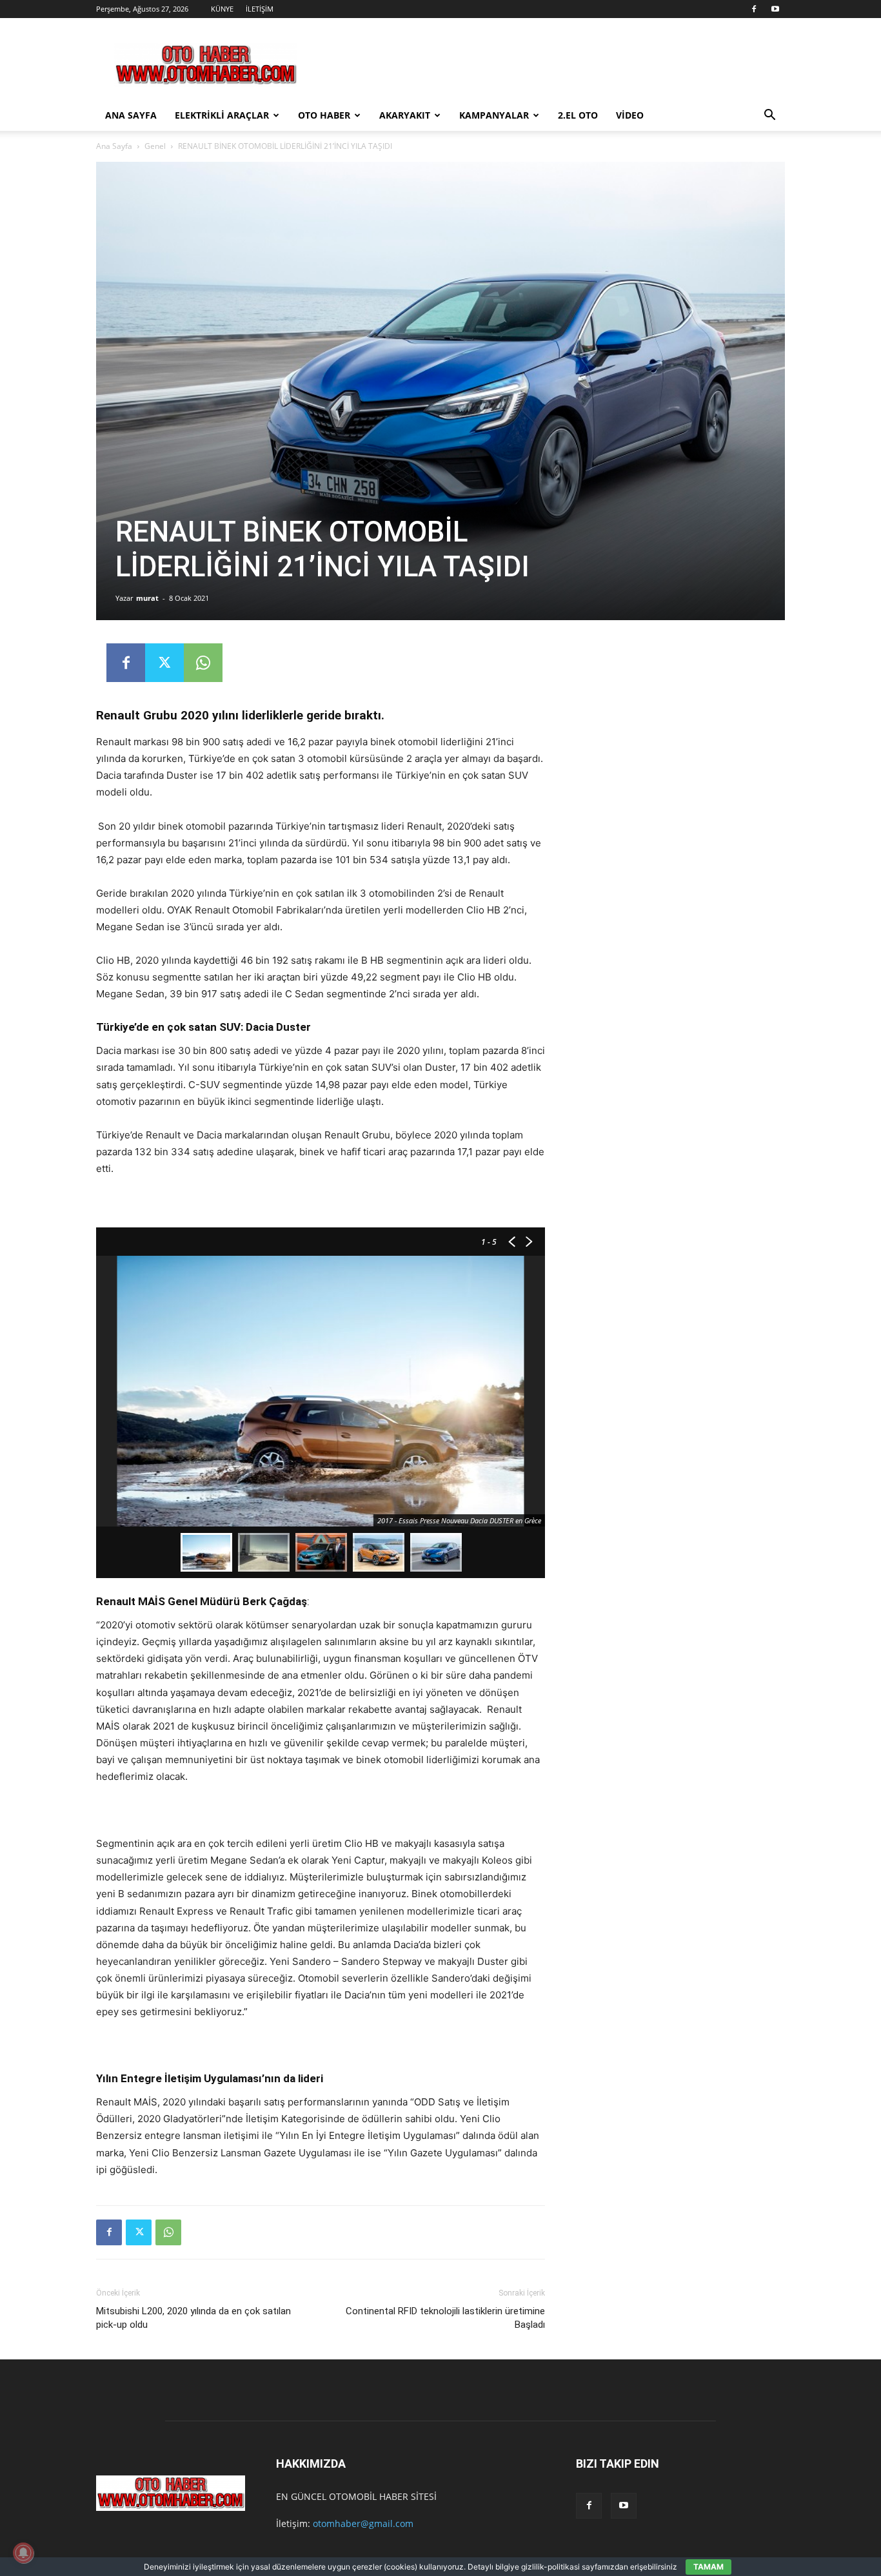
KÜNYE (222, 9)
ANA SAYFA (131, 115)
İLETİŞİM (260, 9)
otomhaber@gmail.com (363, 2523)
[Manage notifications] (23, 2553)
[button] (769, 116)
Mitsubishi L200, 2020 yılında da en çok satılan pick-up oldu (193, 2318)
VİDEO (630, 115)
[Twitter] (164, 663)
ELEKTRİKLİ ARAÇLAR (222, 115)
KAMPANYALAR (494, 115)
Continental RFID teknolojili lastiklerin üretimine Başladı (445, 2318)
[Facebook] (754, 9)
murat (147, 598)
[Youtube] (775, 9)
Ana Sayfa (114, 146)
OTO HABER (324, 115)
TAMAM (708, 2567)
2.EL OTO (578, 115)
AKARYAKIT (405, 115)
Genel (155, 146)
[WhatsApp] (203, 663)
